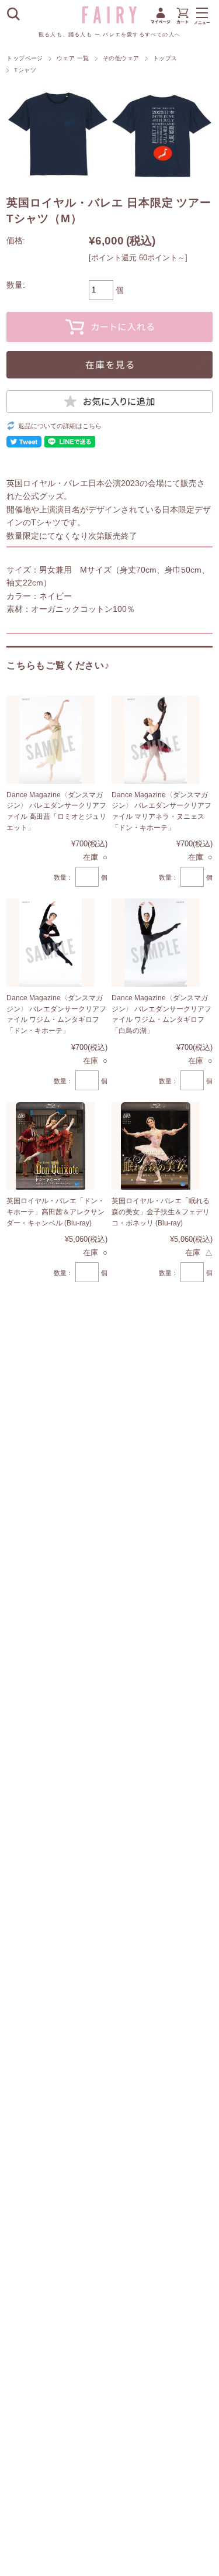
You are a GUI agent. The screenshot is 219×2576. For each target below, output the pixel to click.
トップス (165, 58)
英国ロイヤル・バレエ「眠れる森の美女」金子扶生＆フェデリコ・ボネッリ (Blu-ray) (161, 1212)
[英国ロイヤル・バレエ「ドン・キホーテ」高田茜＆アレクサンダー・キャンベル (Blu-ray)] (51, 1146)
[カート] (182, 23)
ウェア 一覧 (73, 58)
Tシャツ (25, 70)
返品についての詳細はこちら (60, 426)
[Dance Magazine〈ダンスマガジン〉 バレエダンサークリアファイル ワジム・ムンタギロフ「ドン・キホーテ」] (51, 943)
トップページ (25, 58)
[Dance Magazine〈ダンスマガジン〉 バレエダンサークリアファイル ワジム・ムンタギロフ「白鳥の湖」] (156, 943)
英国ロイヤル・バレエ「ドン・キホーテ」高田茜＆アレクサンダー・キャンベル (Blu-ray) (55, 1212)
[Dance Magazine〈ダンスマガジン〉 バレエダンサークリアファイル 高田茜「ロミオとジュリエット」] (51, 740)
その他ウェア (121, 58)
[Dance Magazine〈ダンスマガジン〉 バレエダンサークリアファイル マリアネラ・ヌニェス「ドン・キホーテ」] (156, 740)
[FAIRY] (110, 20)
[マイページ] (161, 23)
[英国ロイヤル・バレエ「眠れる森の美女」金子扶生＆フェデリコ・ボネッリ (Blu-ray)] (156, 1146)
